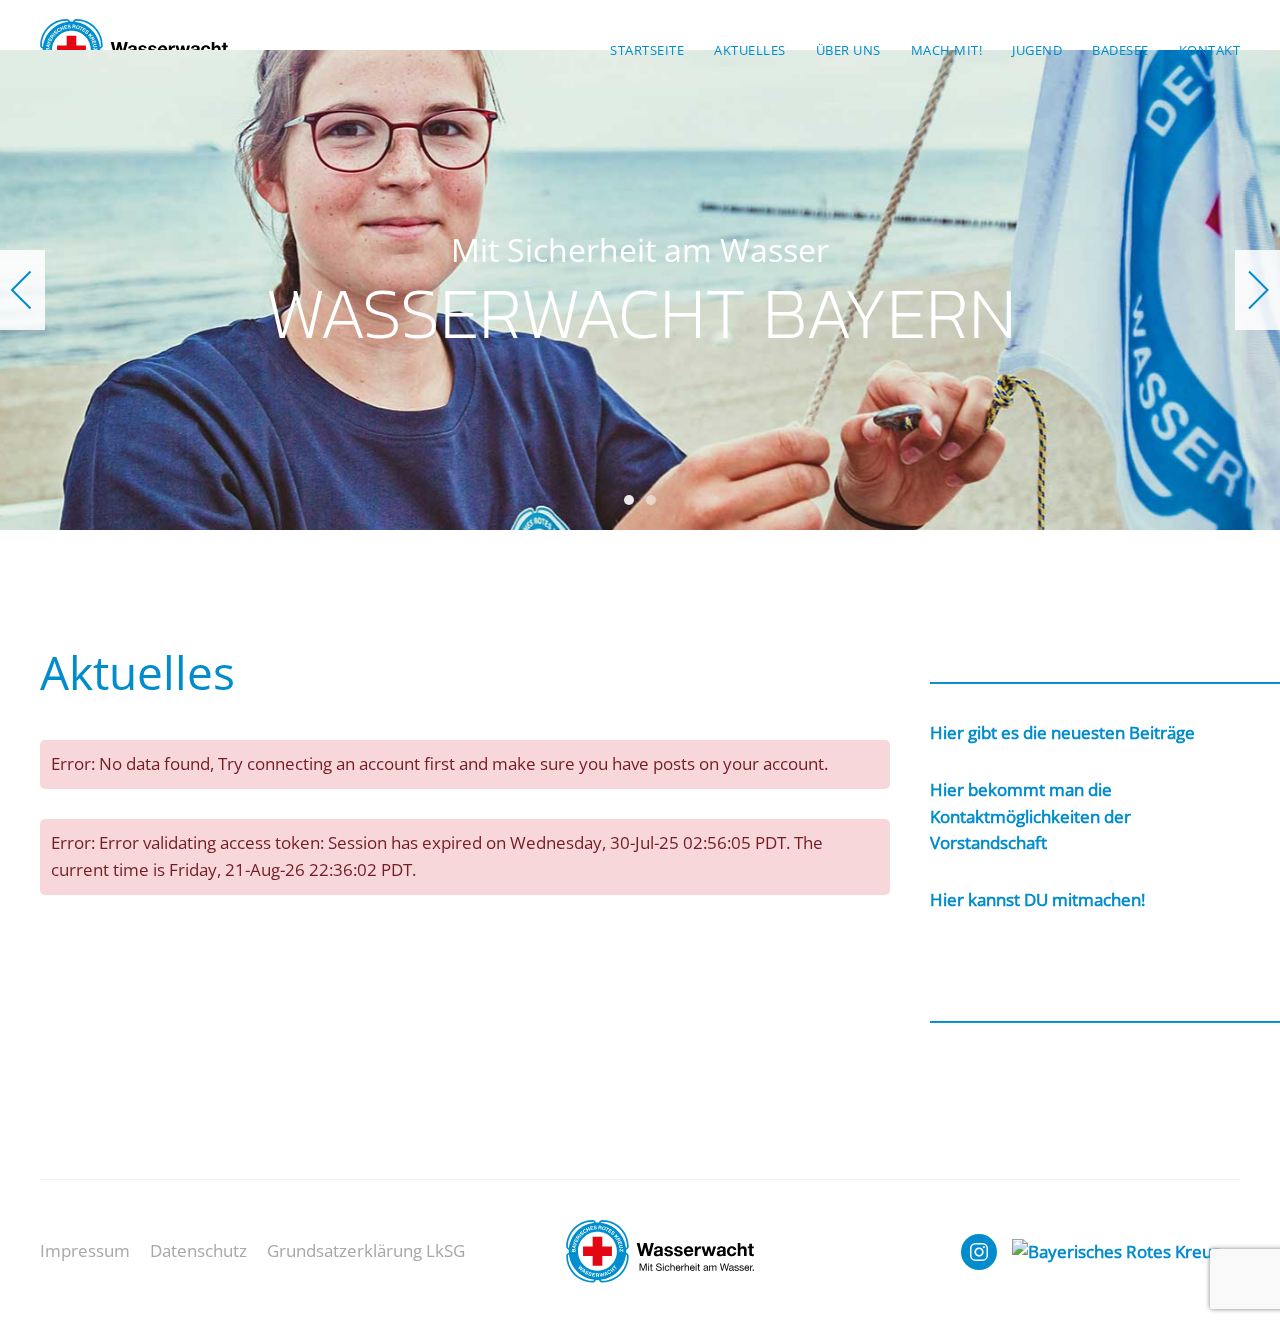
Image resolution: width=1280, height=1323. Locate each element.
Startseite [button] (647, 50)
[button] (22, 290)
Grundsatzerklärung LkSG (366, 1250)
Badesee (1120, 50)
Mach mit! (947, 50)
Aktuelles (750, 50)
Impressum (85, 1250)
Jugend (1037, 50)
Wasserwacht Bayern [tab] (629, 500)
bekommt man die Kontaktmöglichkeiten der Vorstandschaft (1030, 816)
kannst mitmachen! (1037, 899)
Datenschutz (198, 1250)
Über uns (848, 50)
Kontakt (1210, 50)
